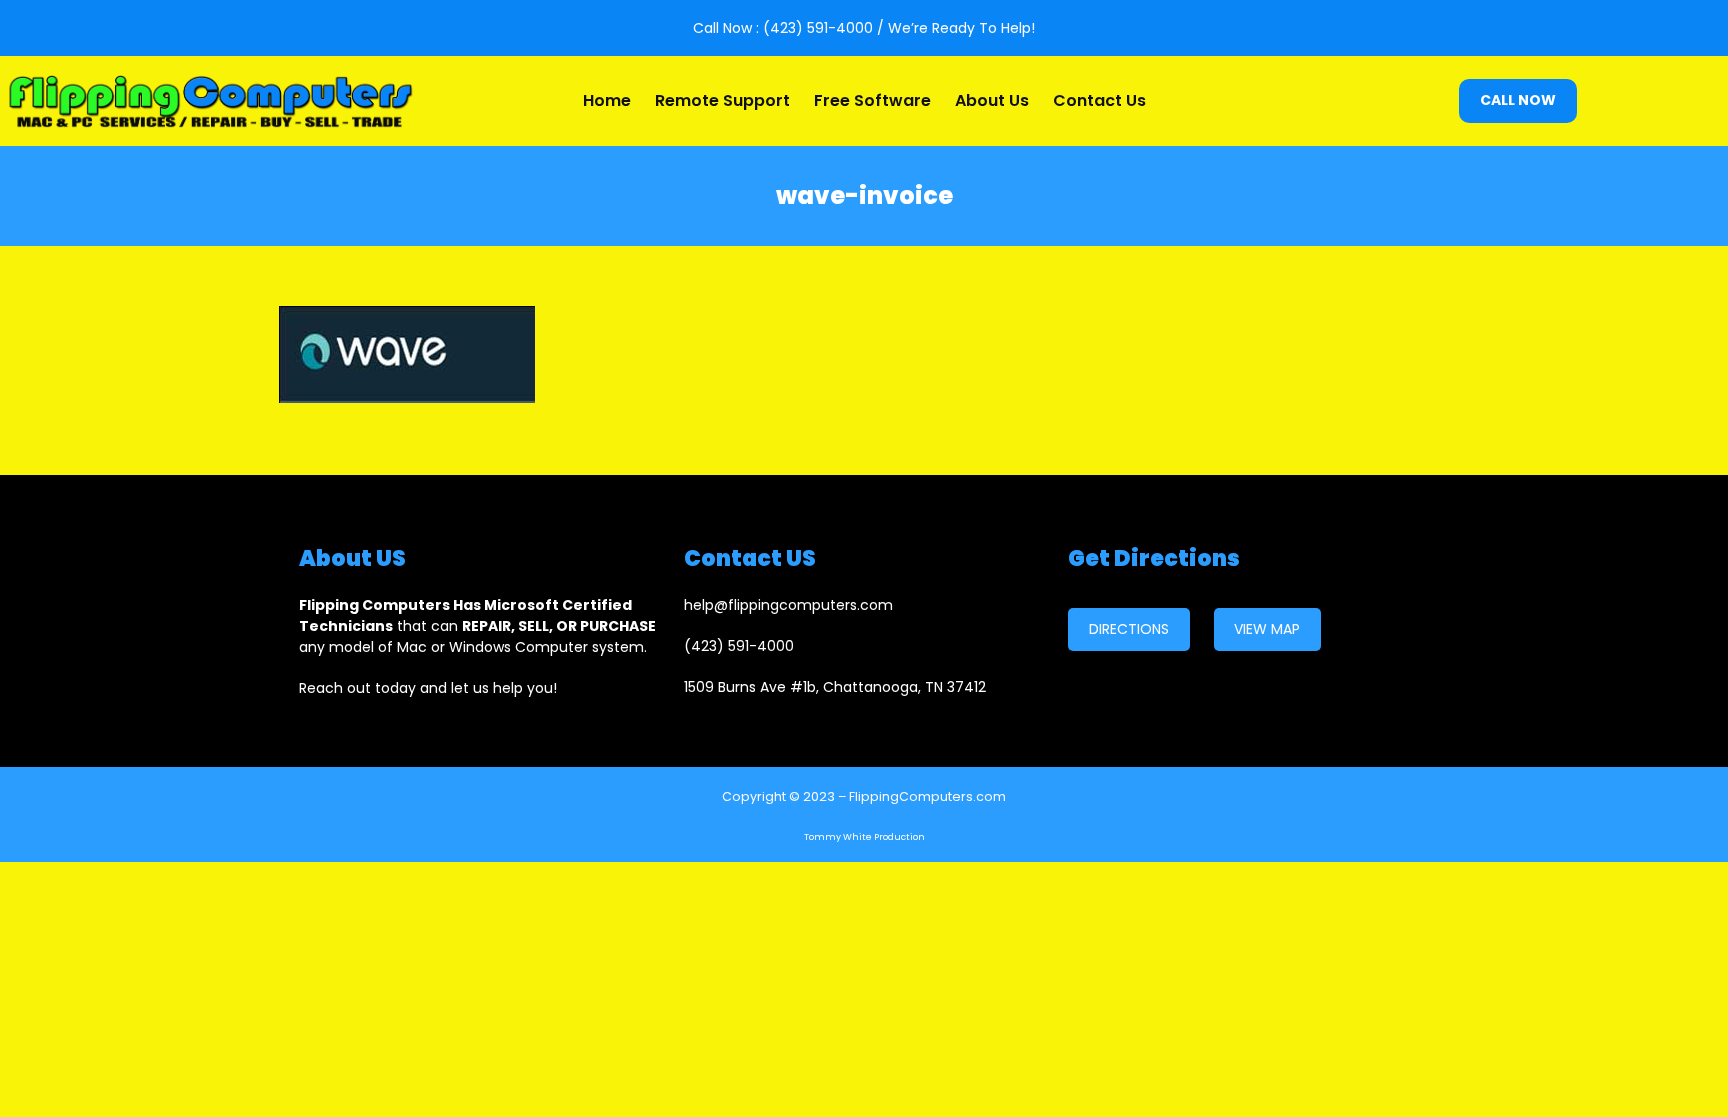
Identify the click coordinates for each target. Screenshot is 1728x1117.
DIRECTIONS (1129, 629)
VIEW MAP (1267, 629)
